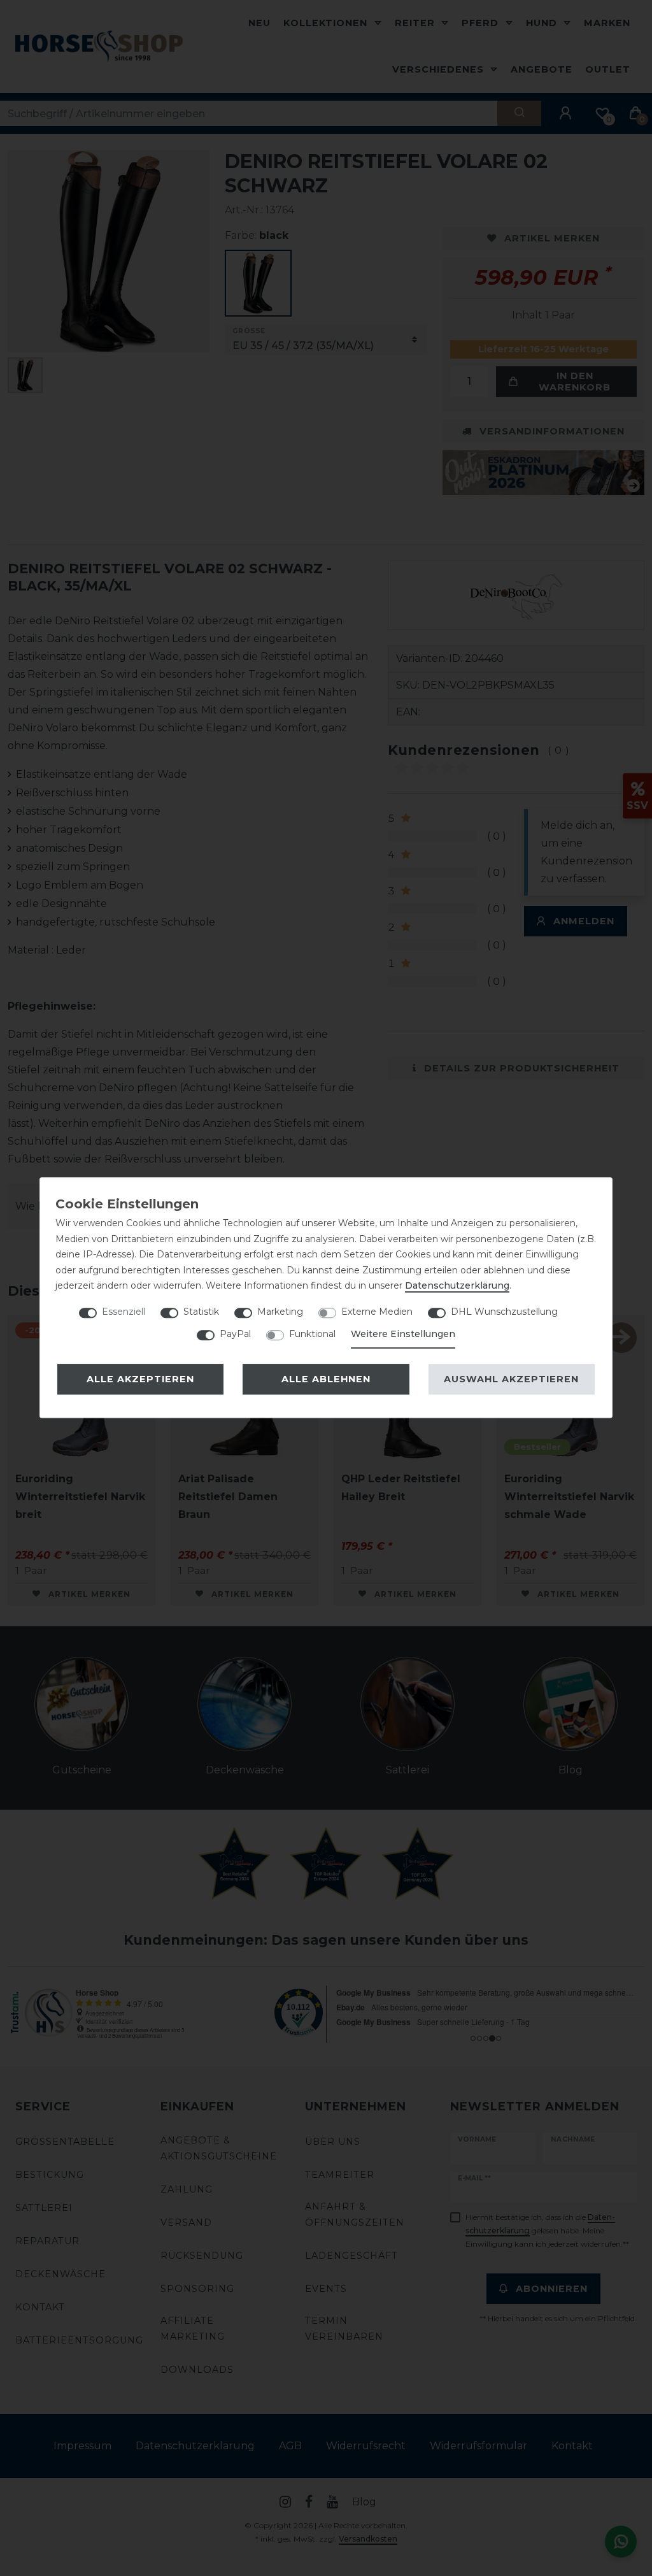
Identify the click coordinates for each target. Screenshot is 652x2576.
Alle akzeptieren (140, 1379)
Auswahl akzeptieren (511, 1379)
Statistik (201, 1312)
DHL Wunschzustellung (504, 1312)
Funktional (312, 1334)
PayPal (235, 1334)
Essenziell (124, 1312)
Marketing (280, 1312)
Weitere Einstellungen (403, 1334)
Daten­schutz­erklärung (457, 1285)
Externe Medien (377, 1312)
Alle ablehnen (326, 1379)
